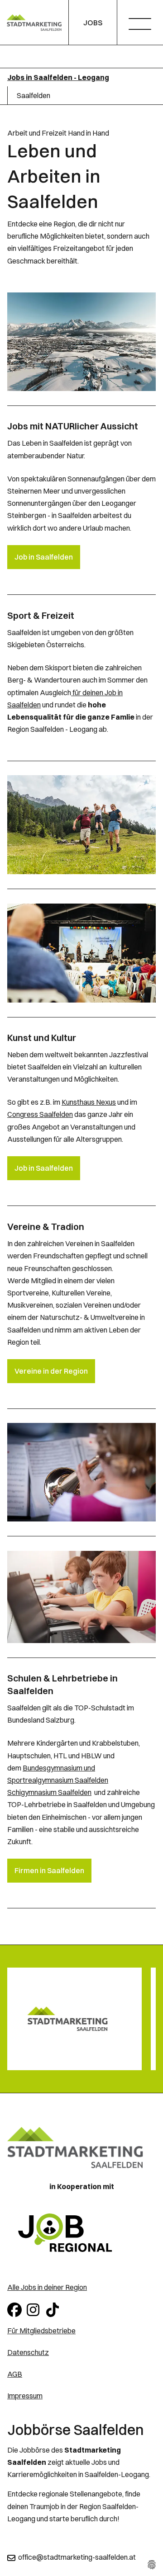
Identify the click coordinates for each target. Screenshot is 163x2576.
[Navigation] (143, 25)
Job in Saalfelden (44, 557)
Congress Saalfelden (40, 1114)
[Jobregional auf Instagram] (35, 2309)
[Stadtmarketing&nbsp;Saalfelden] (34, 23)
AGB (15, 2374)
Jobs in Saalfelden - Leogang (58, 77)
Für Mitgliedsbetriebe (41, 2331)
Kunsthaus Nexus (89, 1102)
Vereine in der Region (51, 1371)
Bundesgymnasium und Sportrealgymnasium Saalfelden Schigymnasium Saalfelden (58, 1780)
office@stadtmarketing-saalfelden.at (77, 2557)
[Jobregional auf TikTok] (54, 2309)
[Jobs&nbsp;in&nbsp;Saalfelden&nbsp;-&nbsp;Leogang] (81, 2233)
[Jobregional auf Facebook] (15, 2309)
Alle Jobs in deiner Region (47, 2287)
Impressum (25, 2396)
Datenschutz (28, 2352)
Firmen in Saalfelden (49, 1870)
